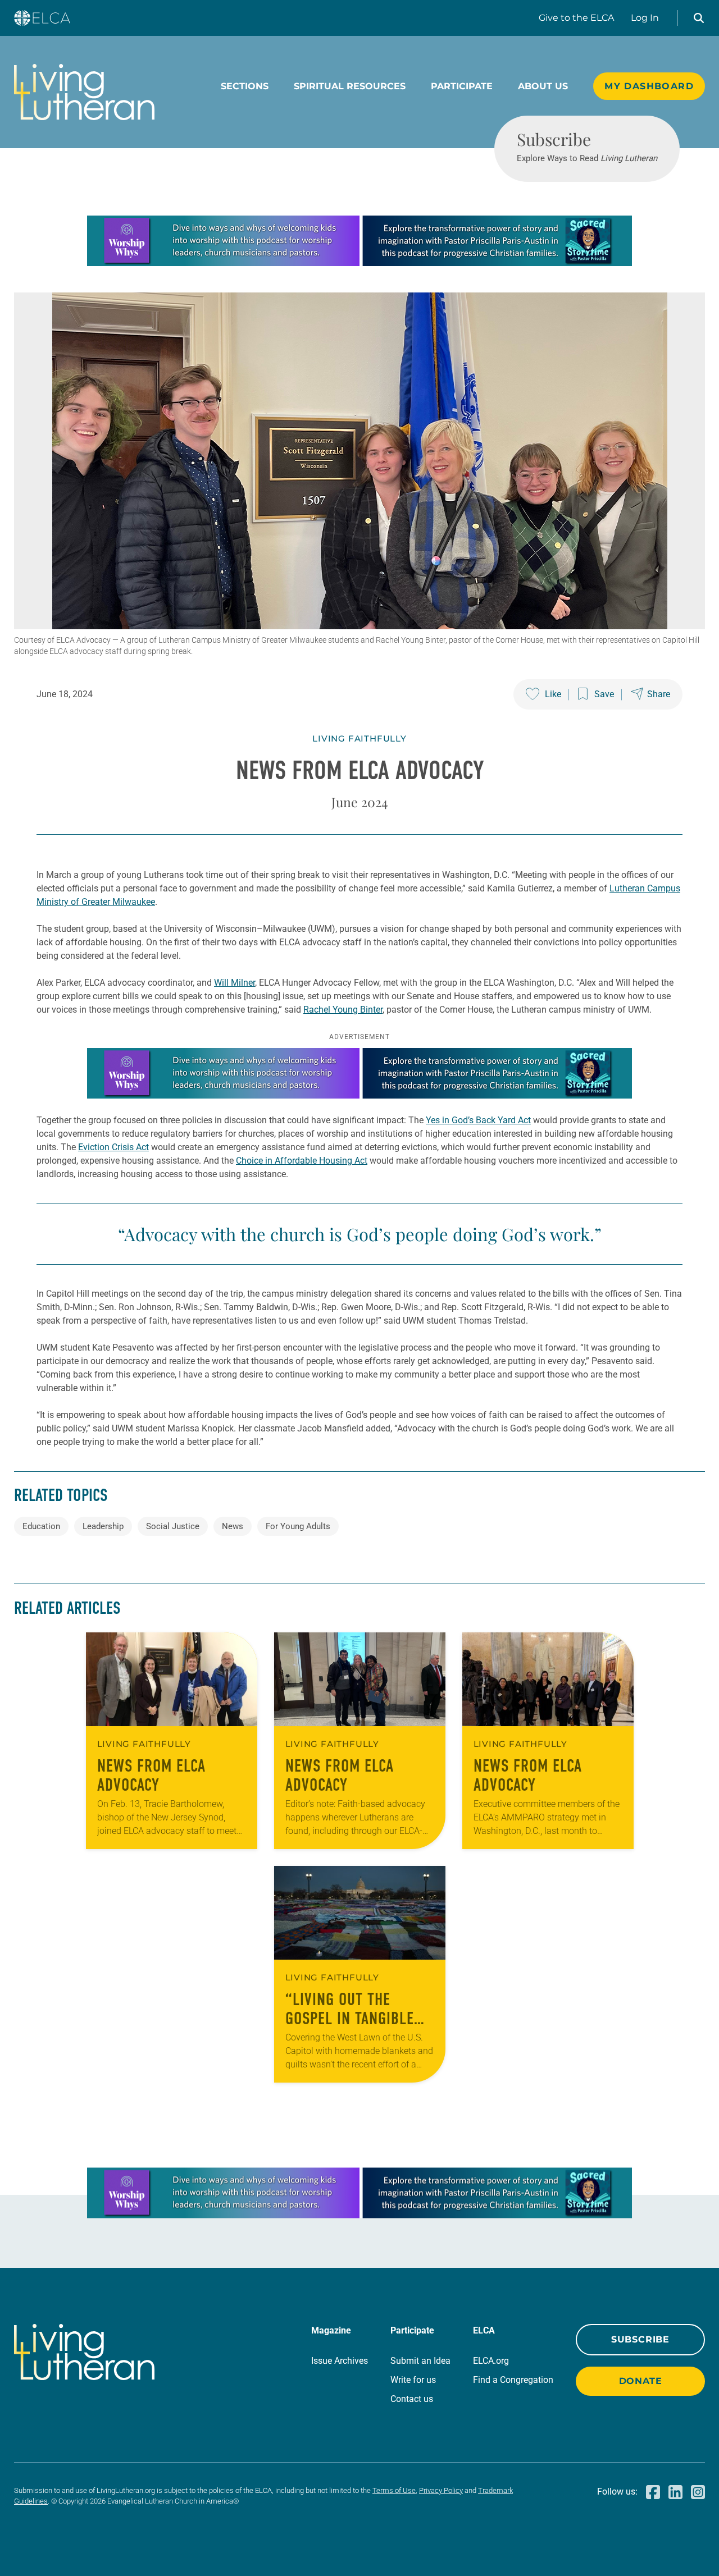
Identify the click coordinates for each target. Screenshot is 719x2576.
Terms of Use (394, 2490)
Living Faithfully (359, 738)
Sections (245, 86)
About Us (543, 86)
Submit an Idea (420, 2361)
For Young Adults (298, 1526)
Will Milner (235, 983)
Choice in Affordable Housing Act (302, 1161)
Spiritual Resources (350, 86)
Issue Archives (340, 2361)
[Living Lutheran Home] (84, 92)
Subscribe (640, 2339)
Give (576, 18)
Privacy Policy (441, 2490)
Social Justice (173, 1526)
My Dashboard (649, 86)
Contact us (412, 2399)
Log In (645, 18)
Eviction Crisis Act (113, 1147)
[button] (699, 18)
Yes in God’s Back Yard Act (478, 1120)
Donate (641, 2381)
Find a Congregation (513, 2380)
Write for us (413, 2380)
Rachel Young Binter (343, 1010)
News (233, 1526)
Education (41, 1526)
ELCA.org (491, 2361)
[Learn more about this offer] (359, 263)
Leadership (103, 1526)
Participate (462, 86)
